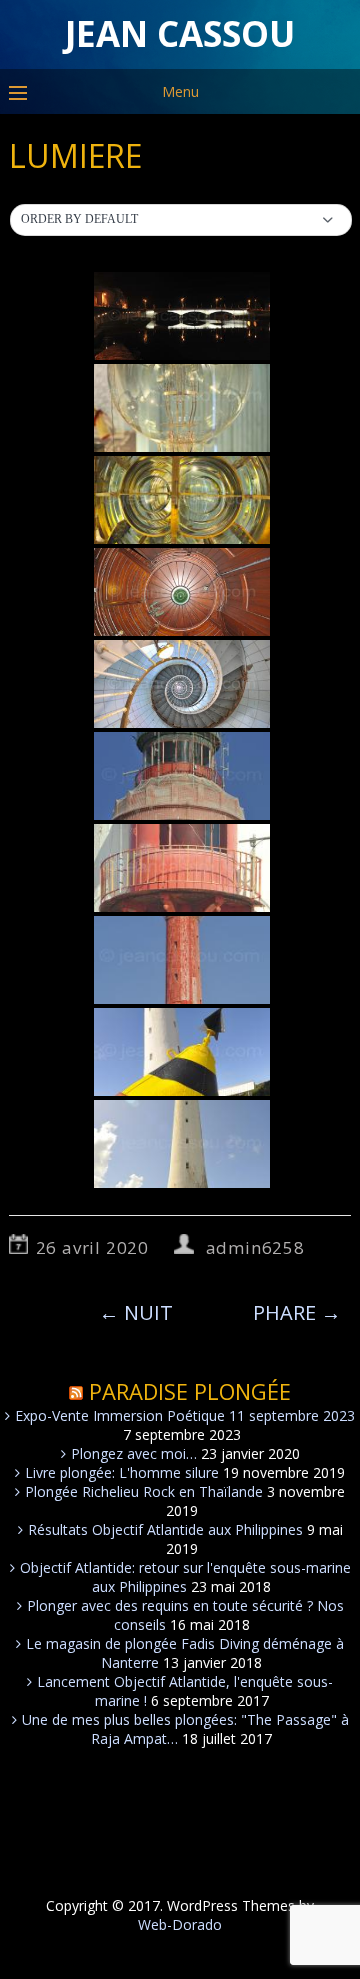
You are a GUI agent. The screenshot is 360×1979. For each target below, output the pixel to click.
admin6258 (255, 1247)
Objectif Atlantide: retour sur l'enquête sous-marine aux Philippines (185, 1577)
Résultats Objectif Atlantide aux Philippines (165, 1529)
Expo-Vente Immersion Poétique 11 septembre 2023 (185, 1415)
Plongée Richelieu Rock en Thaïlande (144, 1491)
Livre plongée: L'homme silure (122, 1472)
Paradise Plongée (190, 1391)
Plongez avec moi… (134, 1453)
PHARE (297, 1312)
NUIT (136, 1312)
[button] (181, 220)
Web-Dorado (180, 1924)
